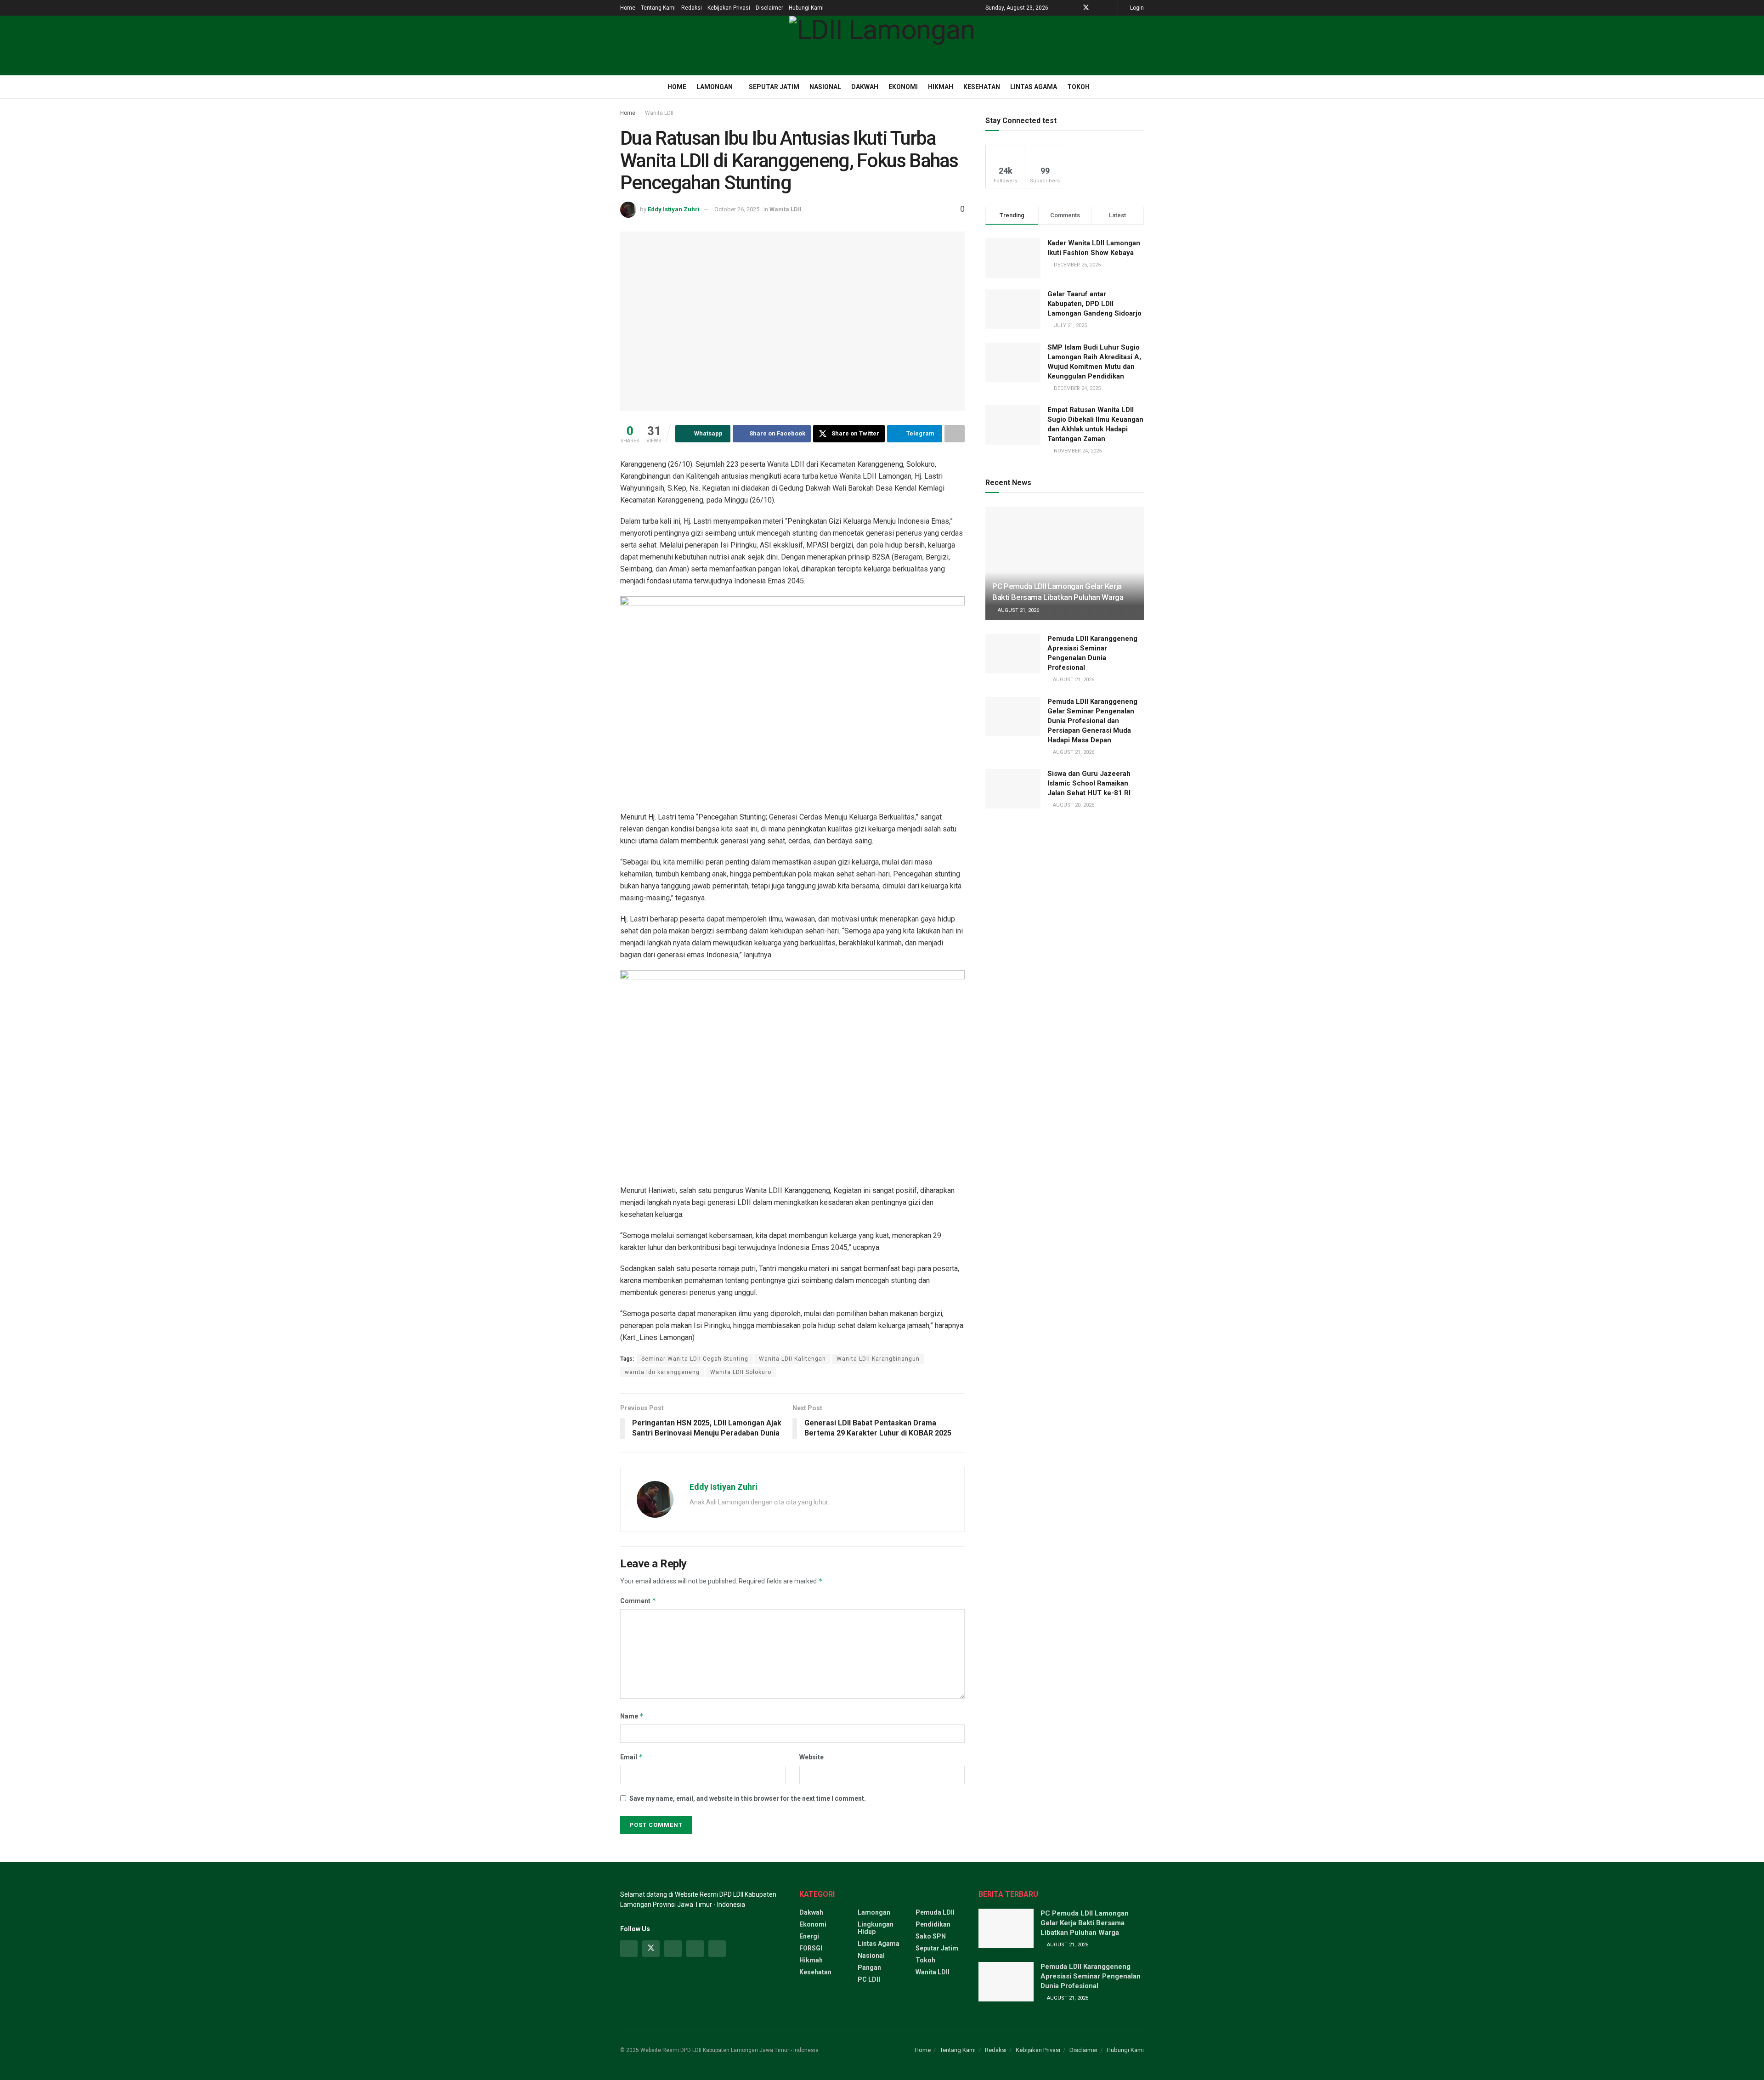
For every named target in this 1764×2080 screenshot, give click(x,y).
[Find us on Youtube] (1098, 8)
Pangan (869, 1967)
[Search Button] (1140, 87)
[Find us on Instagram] (673, 1949)
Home (628, 8)
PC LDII (869, 1979)
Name (632, 1716)
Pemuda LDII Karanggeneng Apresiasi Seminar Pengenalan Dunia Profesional (1091, 1976)
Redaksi (692, 8)
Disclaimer (769, 8)
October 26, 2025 (737, 209)
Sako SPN (931, 1936)
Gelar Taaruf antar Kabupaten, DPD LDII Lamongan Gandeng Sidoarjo (1094, 304)
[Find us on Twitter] (1086, 8)
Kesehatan (982, 87)
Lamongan (715, 87)
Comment (638, 1601)
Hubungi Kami (806, 8)
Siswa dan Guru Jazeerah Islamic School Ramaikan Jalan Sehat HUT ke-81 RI (1089, 783)
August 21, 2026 (1018, 610)
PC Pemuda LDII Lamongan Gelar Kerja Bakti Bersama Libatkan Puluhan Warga (1085, 1923)
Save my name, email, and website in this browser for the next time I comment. (748, 1798)
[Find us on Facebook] (1074, 8)
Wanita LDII (659, 113)
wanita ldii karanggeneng (662, 1372)
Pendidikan (933, 1924)
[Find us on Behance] (695, 1949)
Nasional (825, 87)
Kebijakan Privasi (729, 8)
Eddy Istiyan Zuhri (674, 209)
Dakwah (865, 87)
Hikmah (941, 87)
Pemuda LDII (935, 1912)
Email (632, 1757)
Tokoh (1078, 87)
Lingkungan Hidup (876, 1928)
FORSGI (811, 1948)
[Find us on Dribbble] (717, 1949)
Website (811, 1757)
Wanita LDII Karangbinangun (878, 1359)
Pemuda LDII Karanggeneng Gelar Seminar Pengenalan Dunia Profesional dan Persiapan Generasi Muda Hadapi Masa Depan (1092, 721)
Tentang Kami (658, 8)
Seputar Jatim (774, 87)
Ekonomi (903, 87)
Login (1136, 8)
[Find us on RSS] (1110, 8)
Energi (809, 1936)
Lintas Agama (1034, 87)
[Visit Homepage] (882, 45)
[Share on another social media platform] (955, 434)
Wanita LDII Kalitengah (792, 1359)
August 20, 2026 (1073, 805)
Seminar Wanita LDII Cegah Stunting (695, 1359)
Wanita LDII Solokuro (741, 1372)
